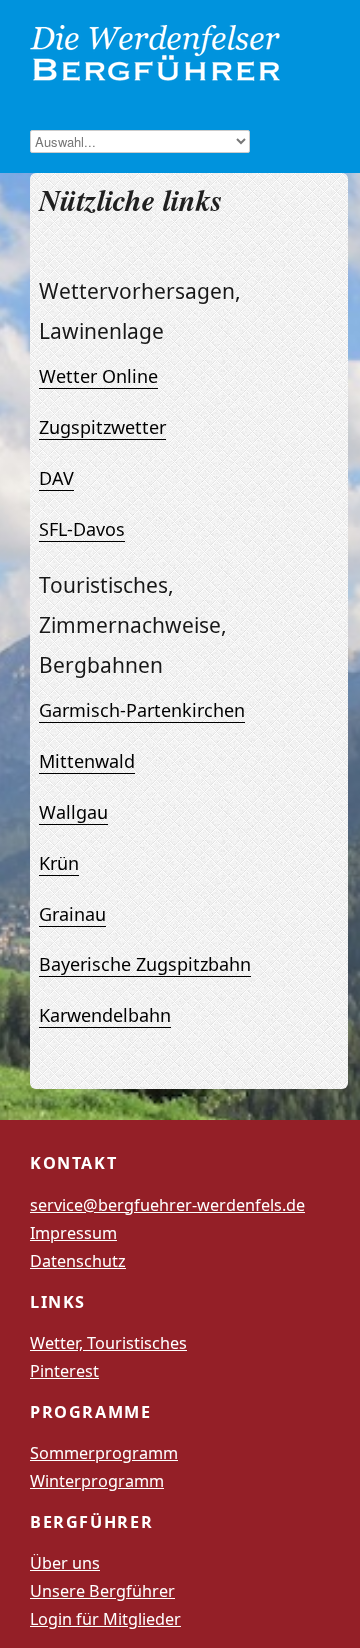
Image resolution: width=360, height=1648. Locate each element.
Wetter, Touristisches (108, 1343)
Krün (59, 863)
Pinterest (64, 1371)
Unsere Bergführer (102, 1591)
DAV (56, 478)
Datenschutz (78, 1261)
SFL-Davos (82, 529)
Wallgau (73, 812)
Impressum (73, 1233)
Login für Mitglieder (105, 1619)
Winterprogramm (97, 1481)
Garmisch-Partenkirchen (142, 710)
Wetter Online (98, 376)
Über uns (65, 1563)
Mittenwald (87, 761)
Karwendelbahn (105, 1015)
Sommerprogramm (104, 1453)
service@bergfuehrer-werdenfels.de (167, 1205)
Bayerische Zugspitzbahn (145, 964)
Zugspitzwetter (102, 427)
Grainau (72, 914)
